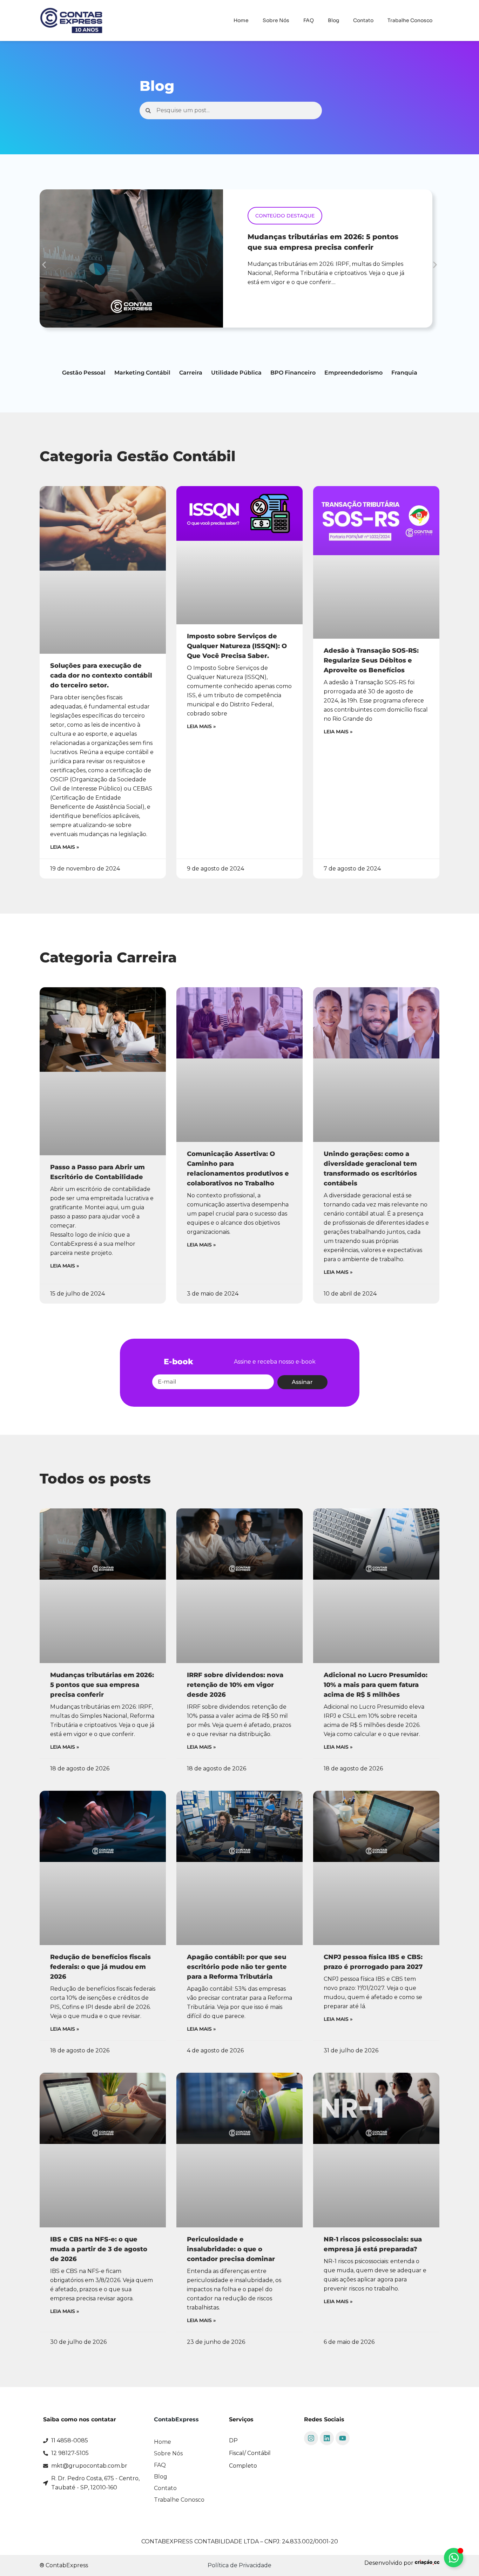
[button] (44, 265)
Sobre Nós (276, 20)
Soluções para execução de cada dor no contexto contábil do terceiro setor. (101, 675)
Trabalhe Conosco (410, 20)
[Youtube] (343, 2438)
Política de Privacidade (239, 2565)
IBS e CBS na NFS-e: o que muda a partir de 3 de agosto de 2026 (99, 2249)
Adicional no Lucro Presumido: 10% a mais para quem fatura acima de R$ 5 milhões (376, 1685)
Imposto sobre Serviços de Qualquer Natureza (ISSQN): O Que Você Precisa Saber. (237, 646)
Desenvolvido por (390, 2563)
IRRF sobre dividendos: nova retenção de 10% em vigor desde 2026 (235, 1685)
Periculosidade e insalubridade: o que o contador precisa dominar (231, 2249)
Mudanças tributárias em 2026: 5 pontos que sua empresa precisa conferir (102, 1685)
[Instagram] (311, 2438)
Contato (363, 20)
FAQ (309, 20)
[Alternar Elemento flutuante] (454, 2558)
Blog (333, 20)
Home (241, 20)
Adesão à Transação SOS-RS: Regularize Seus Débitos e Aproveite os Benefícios (371, 660)
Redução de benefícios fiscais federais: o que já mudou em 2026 (100, 1967)
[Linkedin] (327, 2438)
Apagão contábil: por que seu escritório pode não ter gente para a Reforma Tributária (237, 1967)
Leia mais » (65, 847)
